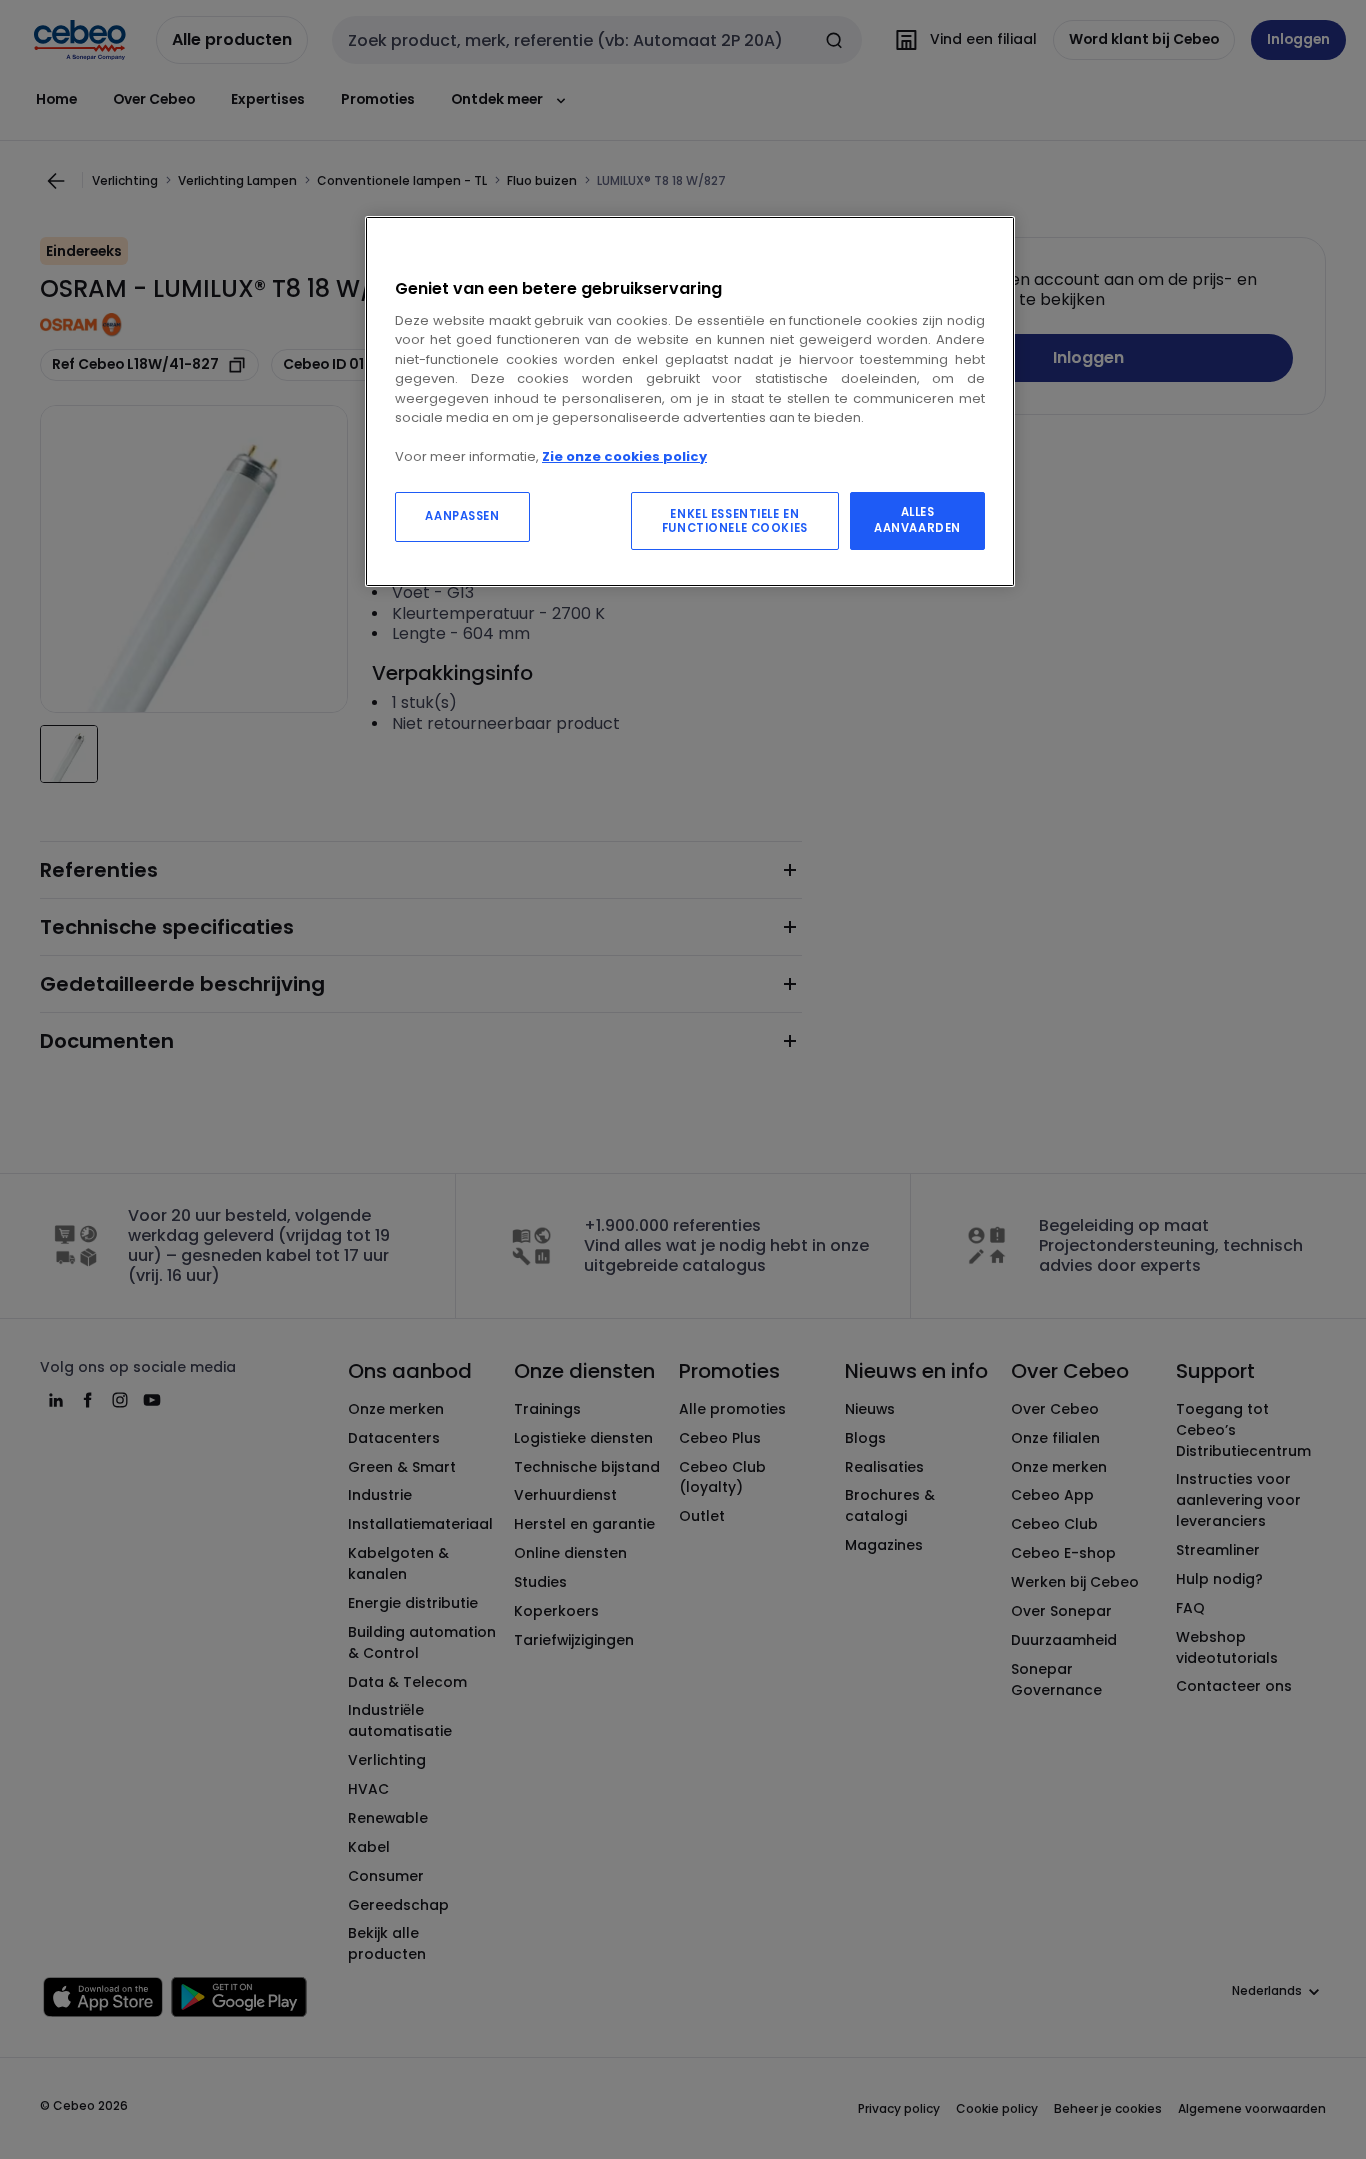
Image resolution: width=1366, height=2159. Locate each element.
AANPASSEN (462, 516)
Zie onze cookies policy (624, 456)
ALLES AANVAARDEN (917, 520)
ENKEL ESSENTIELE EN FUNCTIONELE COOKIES (735, 521)
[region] (690, 401)
